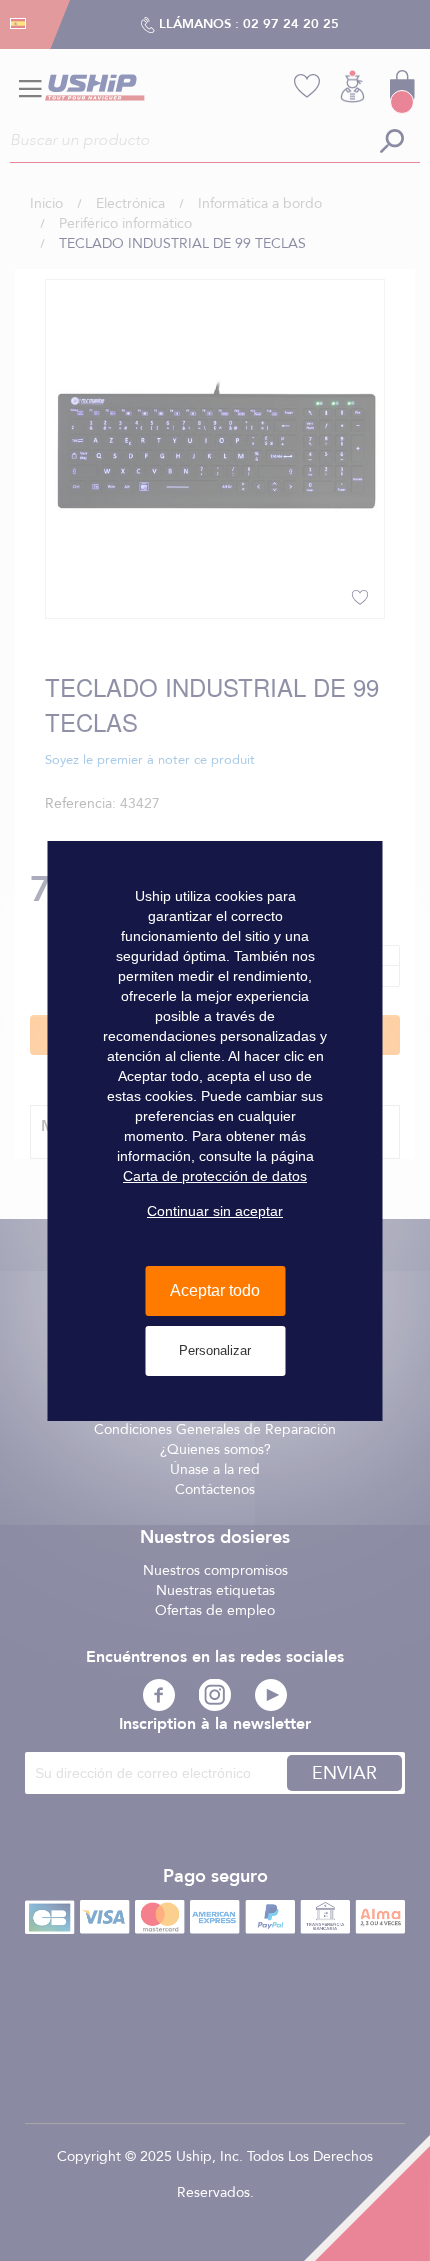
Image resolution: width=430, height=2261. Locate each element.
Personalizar (215, 1350)
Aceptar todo (215, 1290)
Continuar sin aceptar (215, 1211)
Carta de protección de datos (215, 1176)
